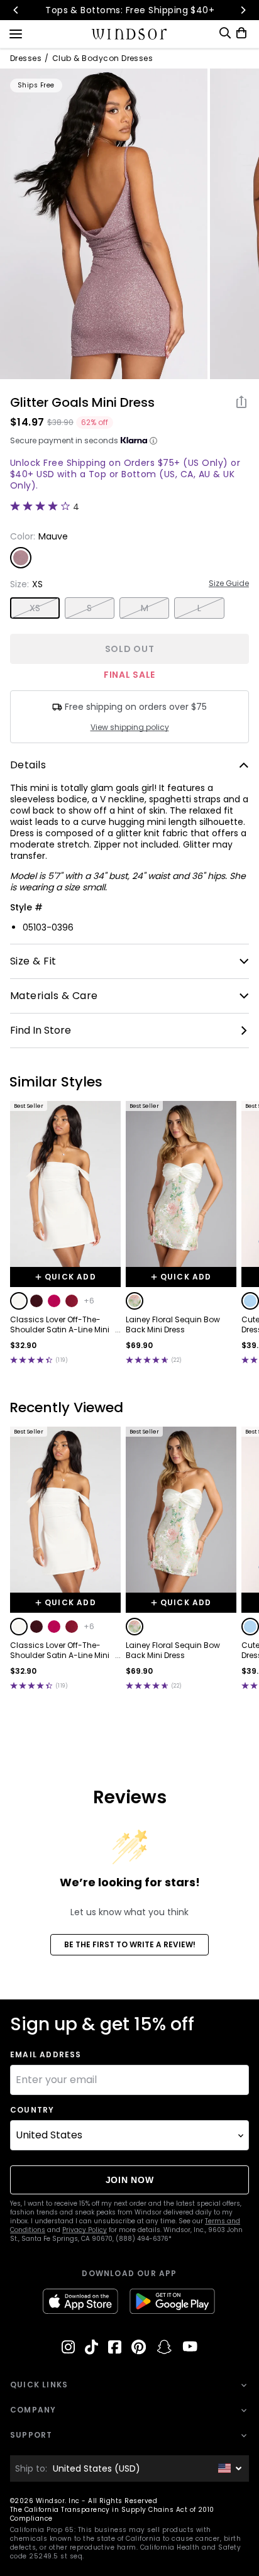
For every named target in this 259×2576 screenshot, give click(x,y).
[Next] (243, 10)
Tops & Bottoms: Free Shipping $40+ (129, 10)
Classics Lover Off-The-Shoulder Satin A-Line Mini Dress (60, 1325)
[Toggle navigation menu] (16, 33)
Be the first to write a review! (130, 1944)
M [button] (145, 608)
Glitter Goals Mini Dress (82, 402)
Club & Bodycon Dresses (103, 58)
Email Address (46, 2055)
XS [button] (35, 608)
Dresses (26, 58)
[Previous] (16, 10)
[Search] (225, 33)
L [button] (199, 608)
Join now (130, 2180)
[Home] (130, 34)
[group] (104, 224)
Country (32, 2110)
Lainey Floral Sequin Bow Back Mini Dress (173, 1325)
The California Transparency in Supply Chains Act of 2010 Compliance (112, 2514)
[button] (19, 1301)
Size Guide (229, 583)
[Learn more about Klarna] (153, 441)
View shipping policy (130, 727)
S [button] (89, 608)
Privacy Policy (85, 2230)
